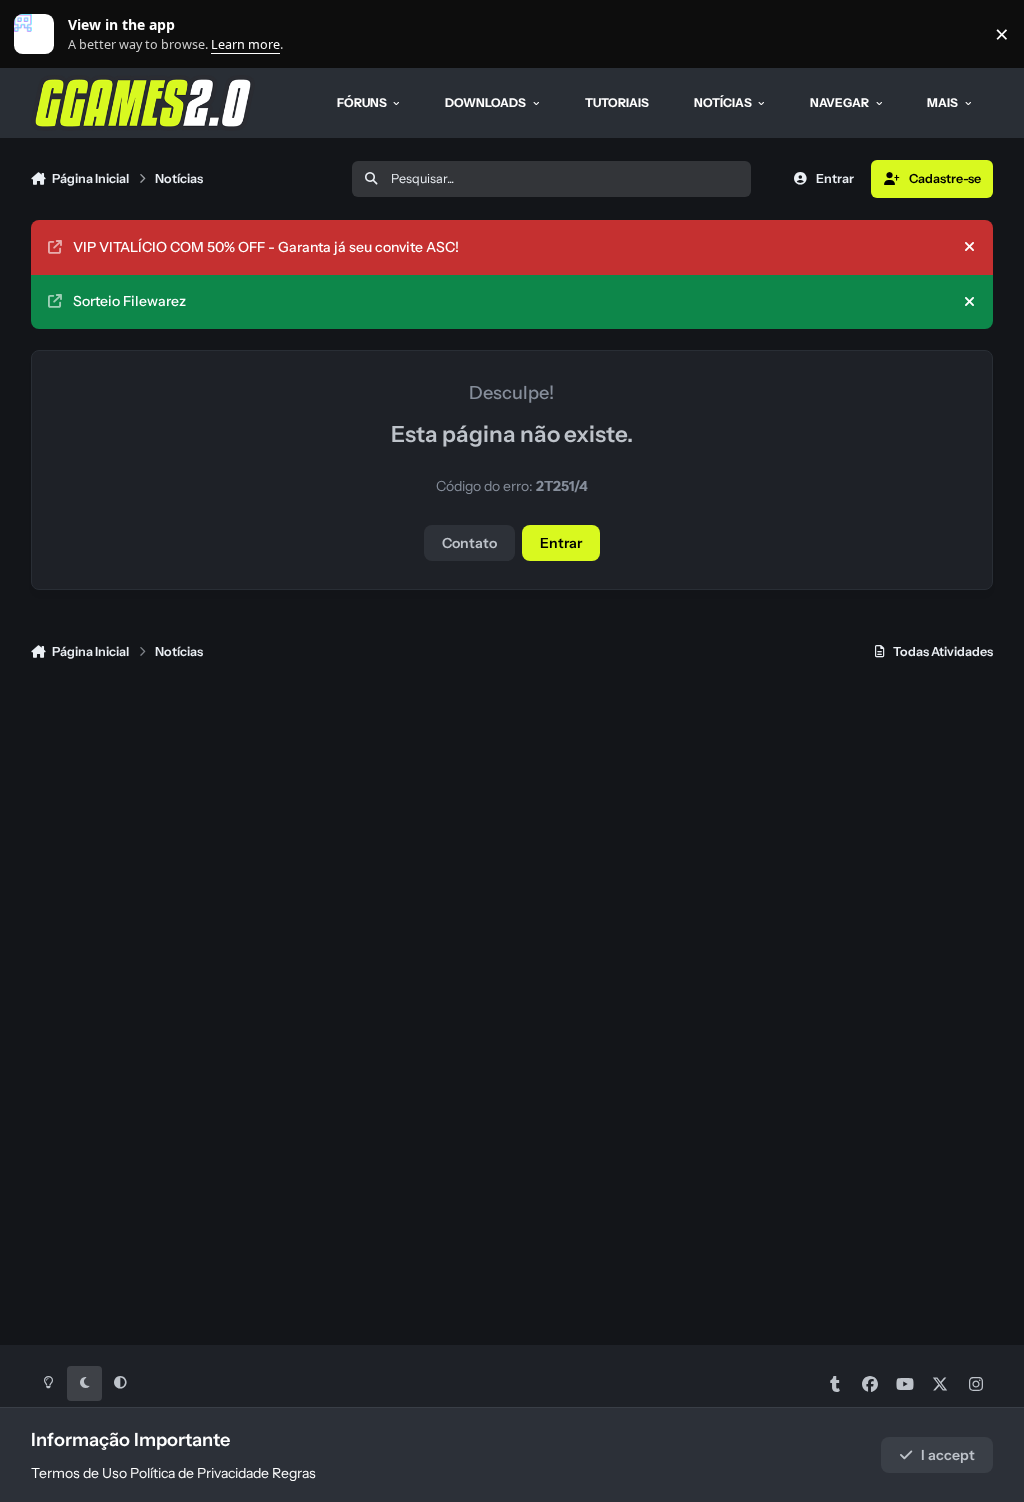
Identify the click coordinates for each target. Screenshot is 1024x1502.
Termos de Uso (79, 1473)
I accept (948, 1455)
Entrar (561, 543)
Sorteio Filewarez (129, 301)
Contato (469, 543)
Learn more (38, 34)
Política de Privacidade (199, 1473)
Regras (294, 1473)
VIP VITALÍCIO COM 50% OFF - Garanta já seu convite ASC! (266, 247)
